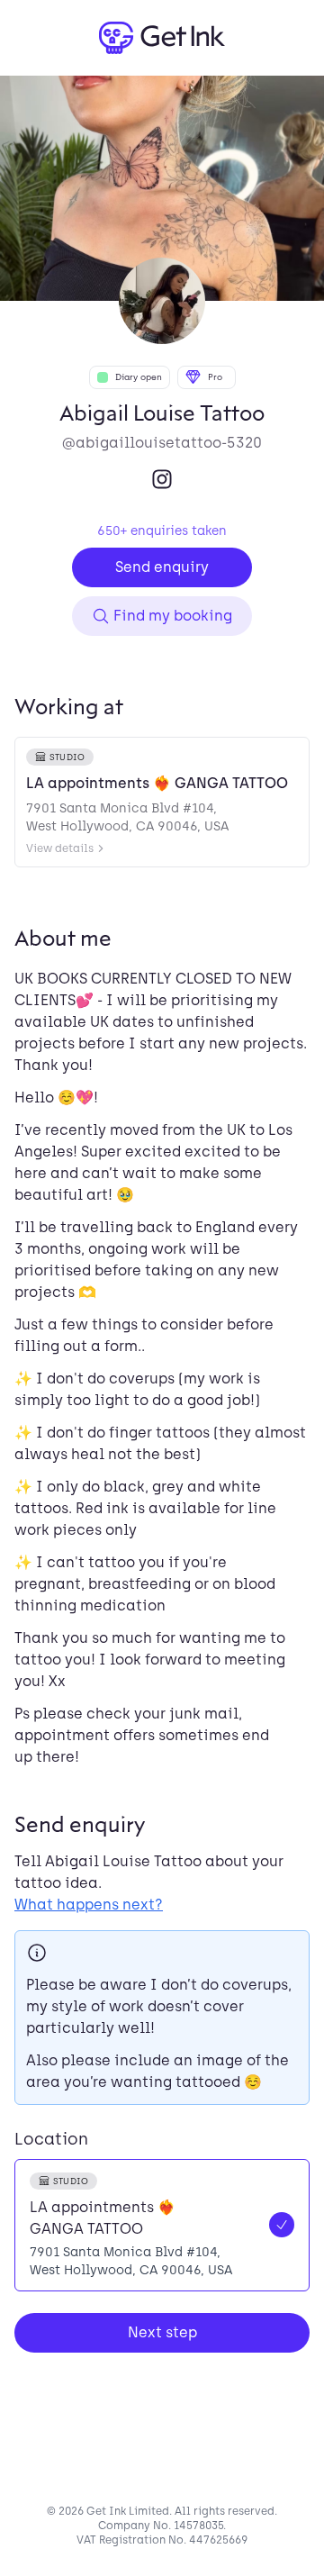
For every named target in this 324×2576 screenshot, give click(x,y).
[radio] (162, 2225)
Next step (162, 2332)
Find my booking (173, 616)
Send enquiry (162, 567)
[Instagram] (162, 479)
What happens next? (89, 1905)
